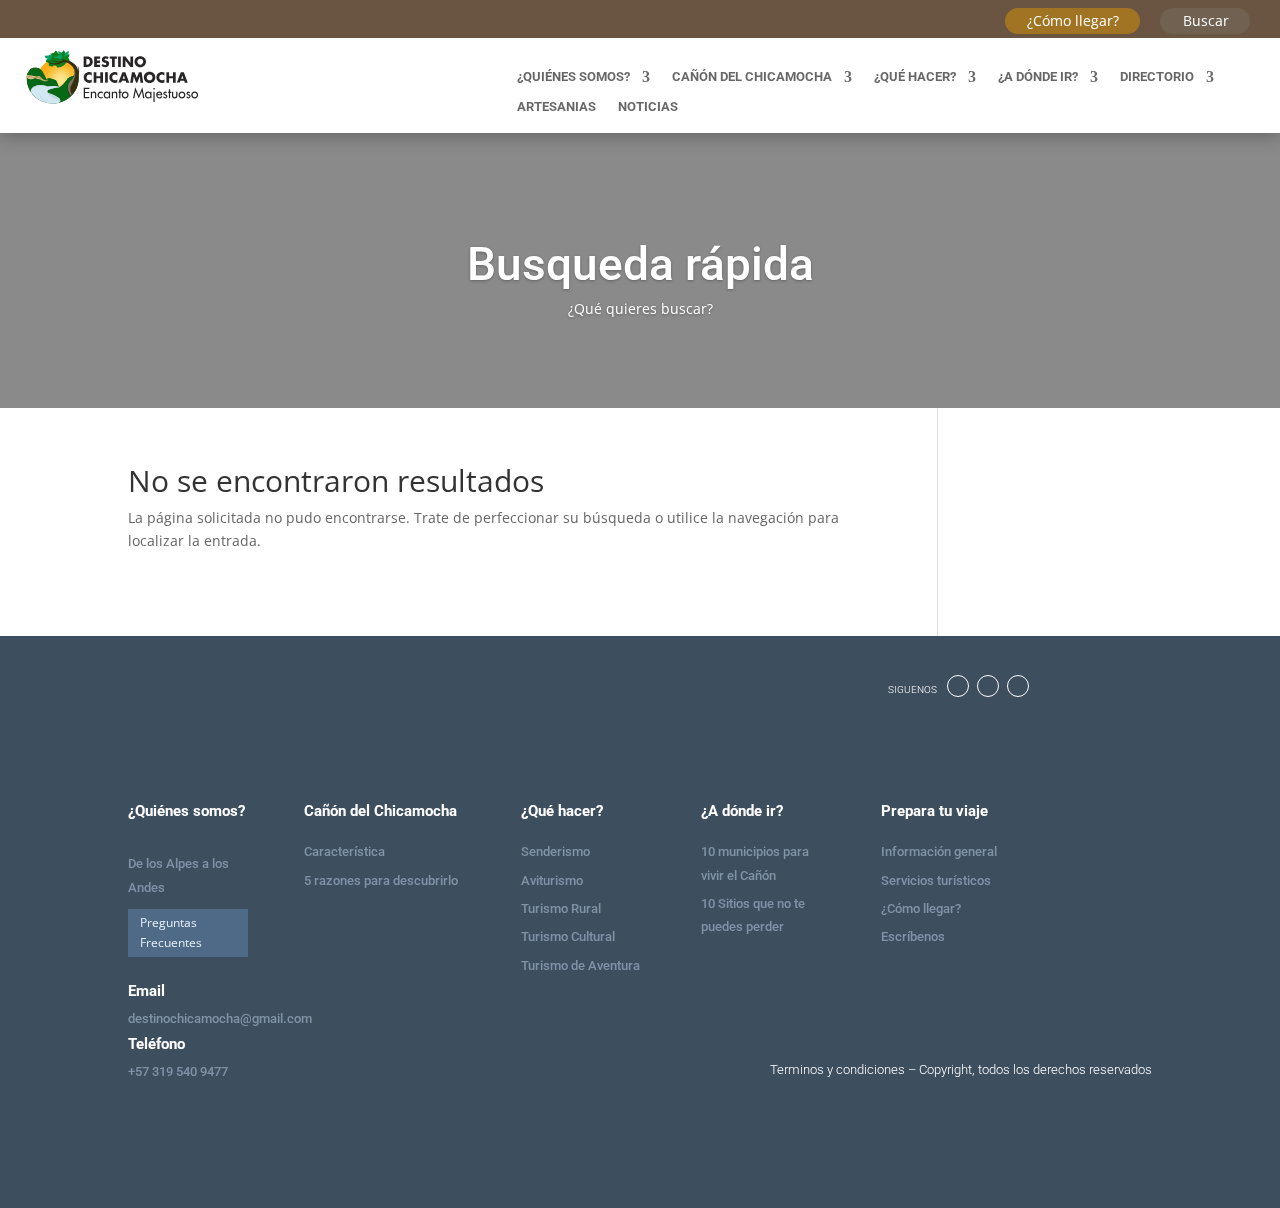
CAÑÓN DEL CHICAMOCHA (752, 77)
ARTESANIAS (556, 107)
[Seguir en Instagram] (988, 686)
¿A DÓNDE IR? (1038, 77)
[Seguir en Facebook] (958, 686)
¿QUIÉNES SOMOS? (573, 77)
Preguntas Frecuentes (171, 932)
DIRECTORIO (1157, 77)
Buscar (1206, 20)
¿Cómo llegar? (1073, 20)
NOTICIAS (648, 107)
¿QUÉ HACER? (915, 77)
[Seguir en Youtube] (1018, 686)
